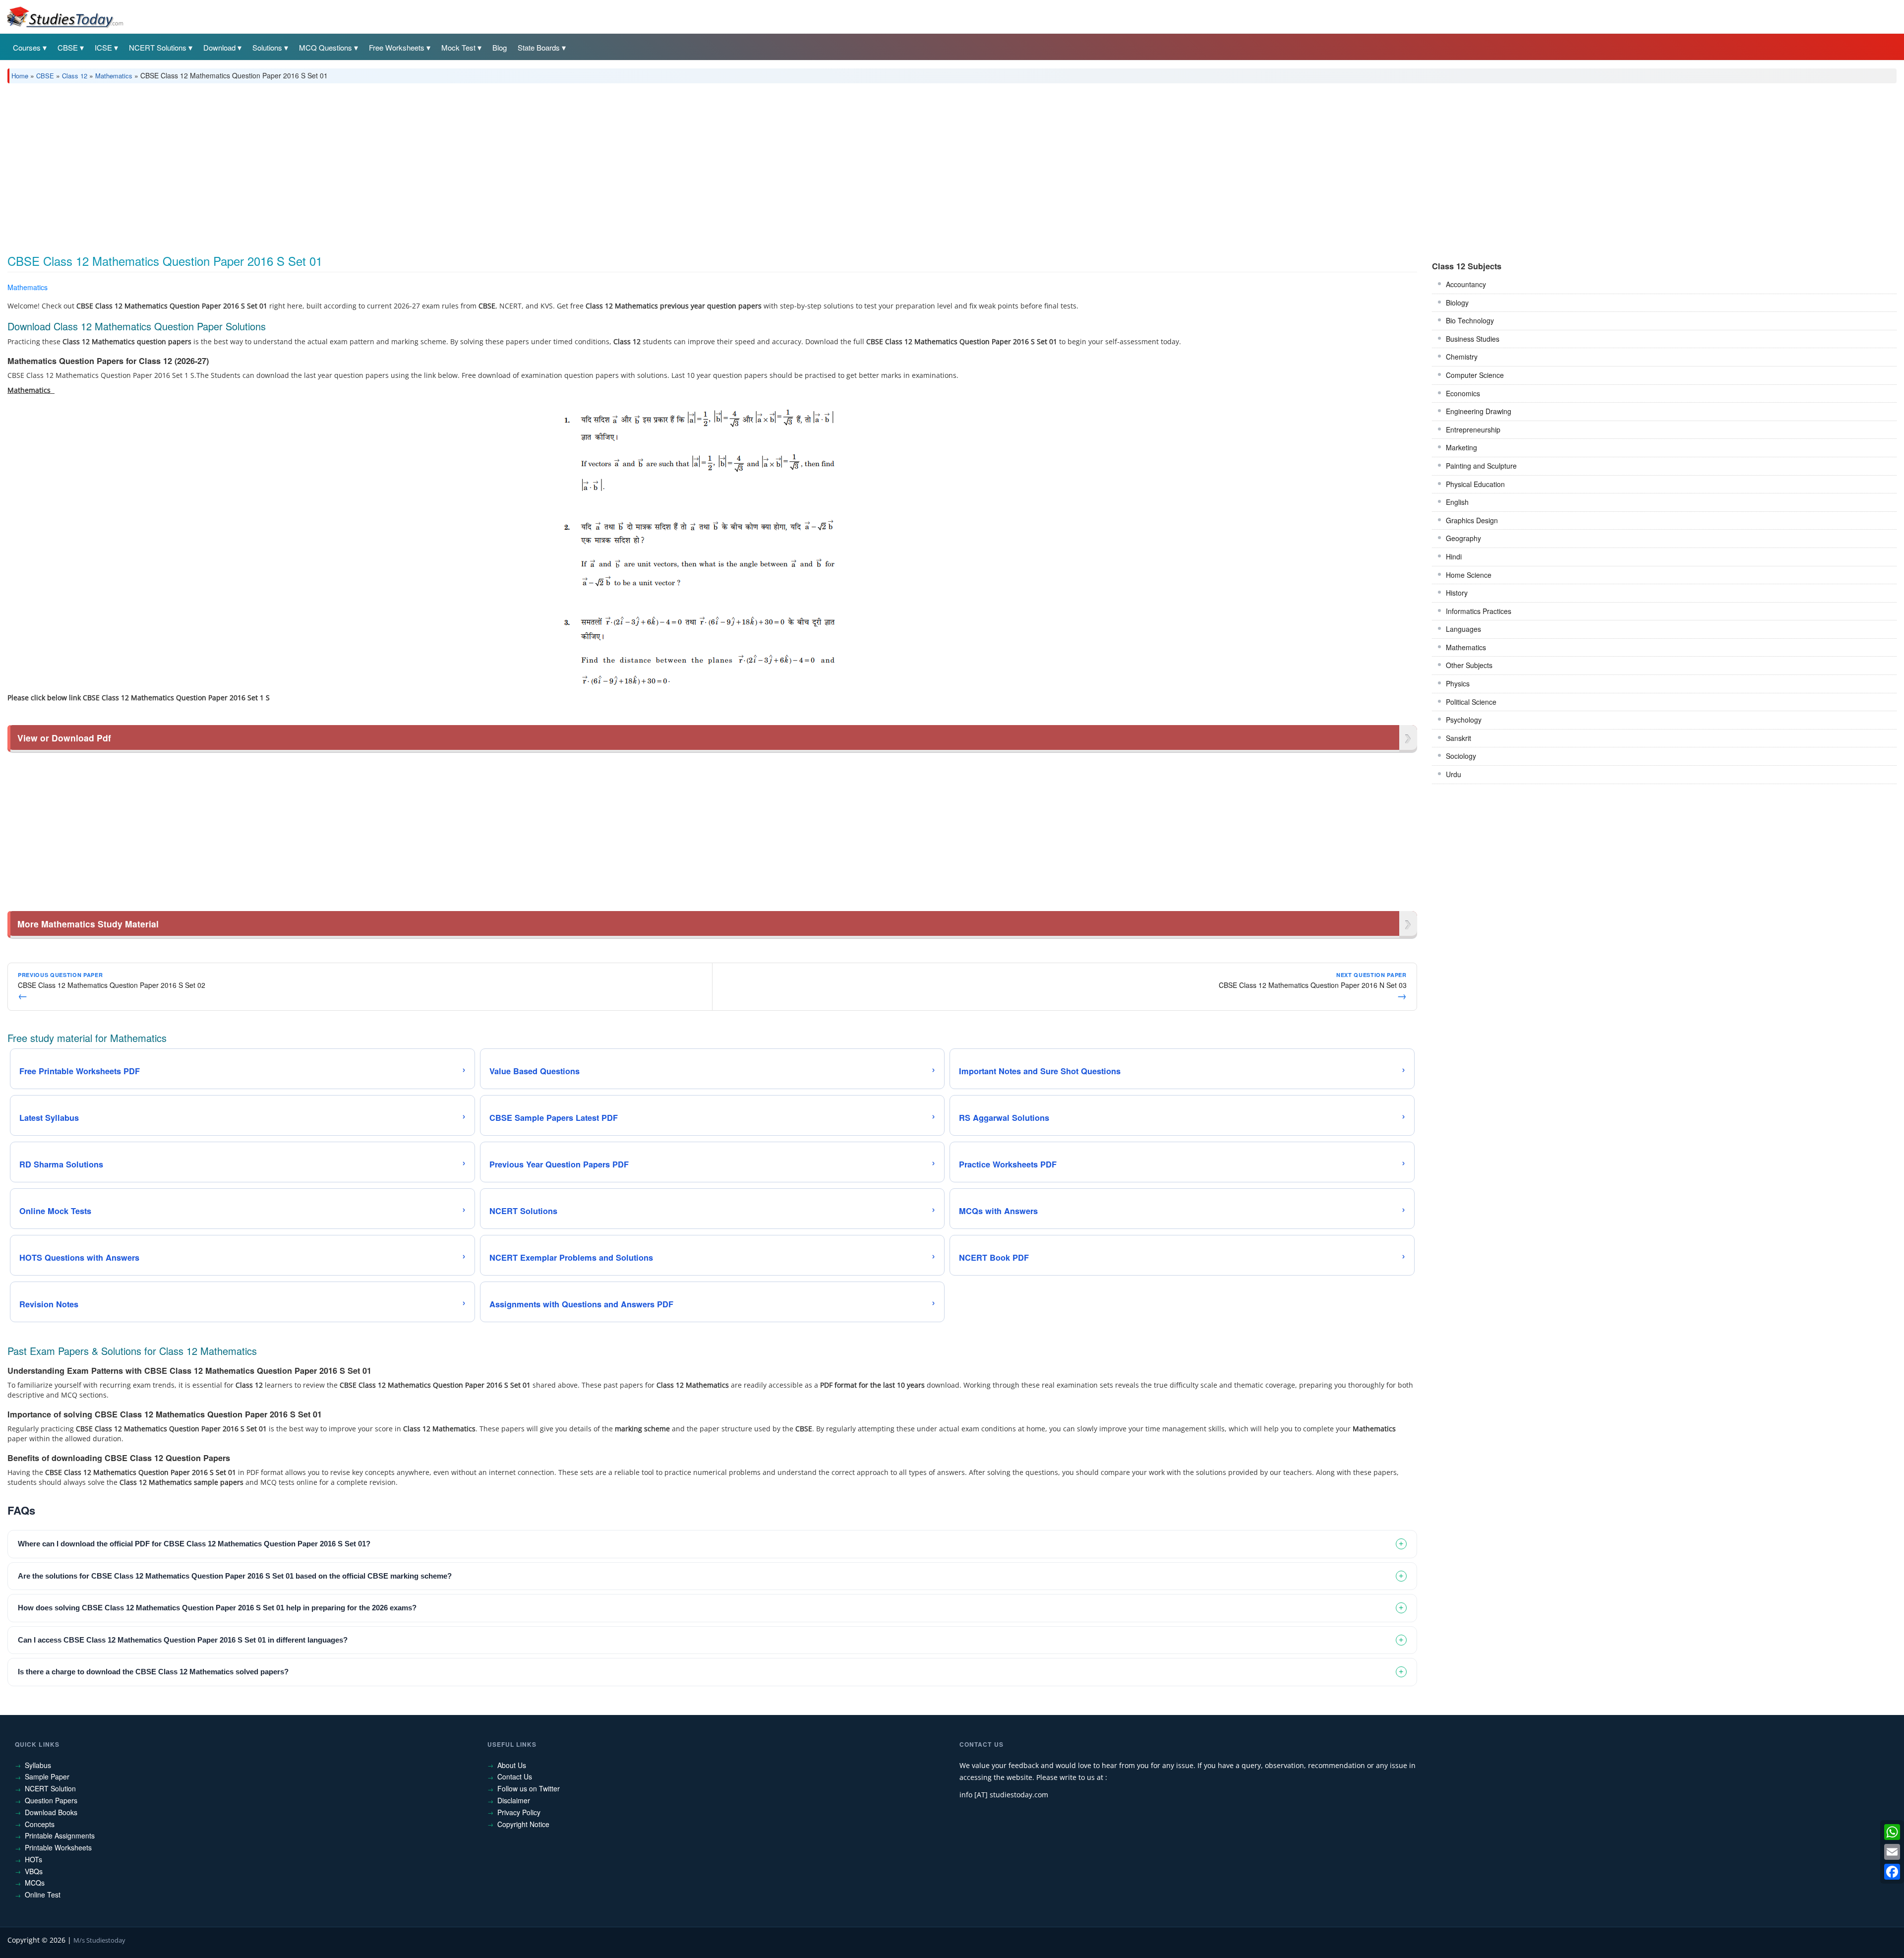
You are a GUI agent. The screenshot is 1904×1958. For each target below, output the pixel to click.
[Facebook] (1892, 1872)
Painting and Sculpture (1481, 466)
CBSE (68, 47)
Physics (1458, 683)
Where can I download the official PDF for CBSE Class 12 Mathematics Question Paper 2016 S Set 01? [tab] (194, 1544)
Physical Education (1475, 484)
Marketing (1461, 447)
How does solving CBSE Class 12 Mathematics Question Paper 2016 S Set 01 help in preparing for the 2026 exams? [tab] (217, 1608)
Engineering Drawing (1479, 411)
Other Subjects (1469, 665)
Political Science (1471, 702)
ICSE (103, 47)
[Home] (64, 16)
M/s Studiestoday (99, 1940)
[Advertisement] (305, 165)
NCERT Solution (50, 1788)
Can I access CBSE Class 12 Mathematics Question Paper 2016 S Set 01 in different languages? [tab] (183, 1640)
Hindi (1454, 556)
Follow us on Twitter (529, 1788)
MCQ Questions (326, 47)
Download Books (51, 1812)
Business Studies (1473, 339)
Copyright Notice (523, 1824)
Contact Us (515, 1776)
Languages (1463, 629)
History (1457, 593)
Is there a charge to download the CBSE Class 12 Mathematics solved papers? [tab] (153, 1672)
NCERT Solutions (158, 47)
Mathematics (114, 76)
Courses (27, 47)
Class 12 (75, 76)
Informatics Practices (1479, 611)
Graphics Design (1472, 520)
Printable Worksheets (58, 1847)
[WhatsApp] (1892, 1832)
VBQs (34, 1871)
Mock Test (458, 47)
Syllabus (38, 1765)
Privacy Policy (519, 1812)
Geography (1463, 538)
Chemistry (1462, 357)
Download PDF (1392, 289)
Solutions (267, 47)
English (1457, 502)
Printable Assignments (60, 1836)
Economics (1463, 393)
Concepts (40, 1824)
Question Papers (51, 1800)
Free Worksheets (397, 47)
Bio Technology (1470, 320)
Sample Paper (47, 1776)
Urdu (1454, 774)
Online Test (43, 1895)
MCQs (35, 1883)
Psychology (1464, 720)
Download (219, 47)
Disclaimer (514, 1800)
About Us (512, 1765)
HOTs (33, 1859)
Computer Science (1475, 375)
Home (20, 76)
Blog (500, 47)
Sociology (1461, 756)
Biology (1457, 303)
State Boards (539, 47)
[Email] (1892, 1852)
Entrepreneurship (1473, 429)
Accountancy (1466, 284)
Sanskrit (1458, 738)
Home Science (1469, 575)
